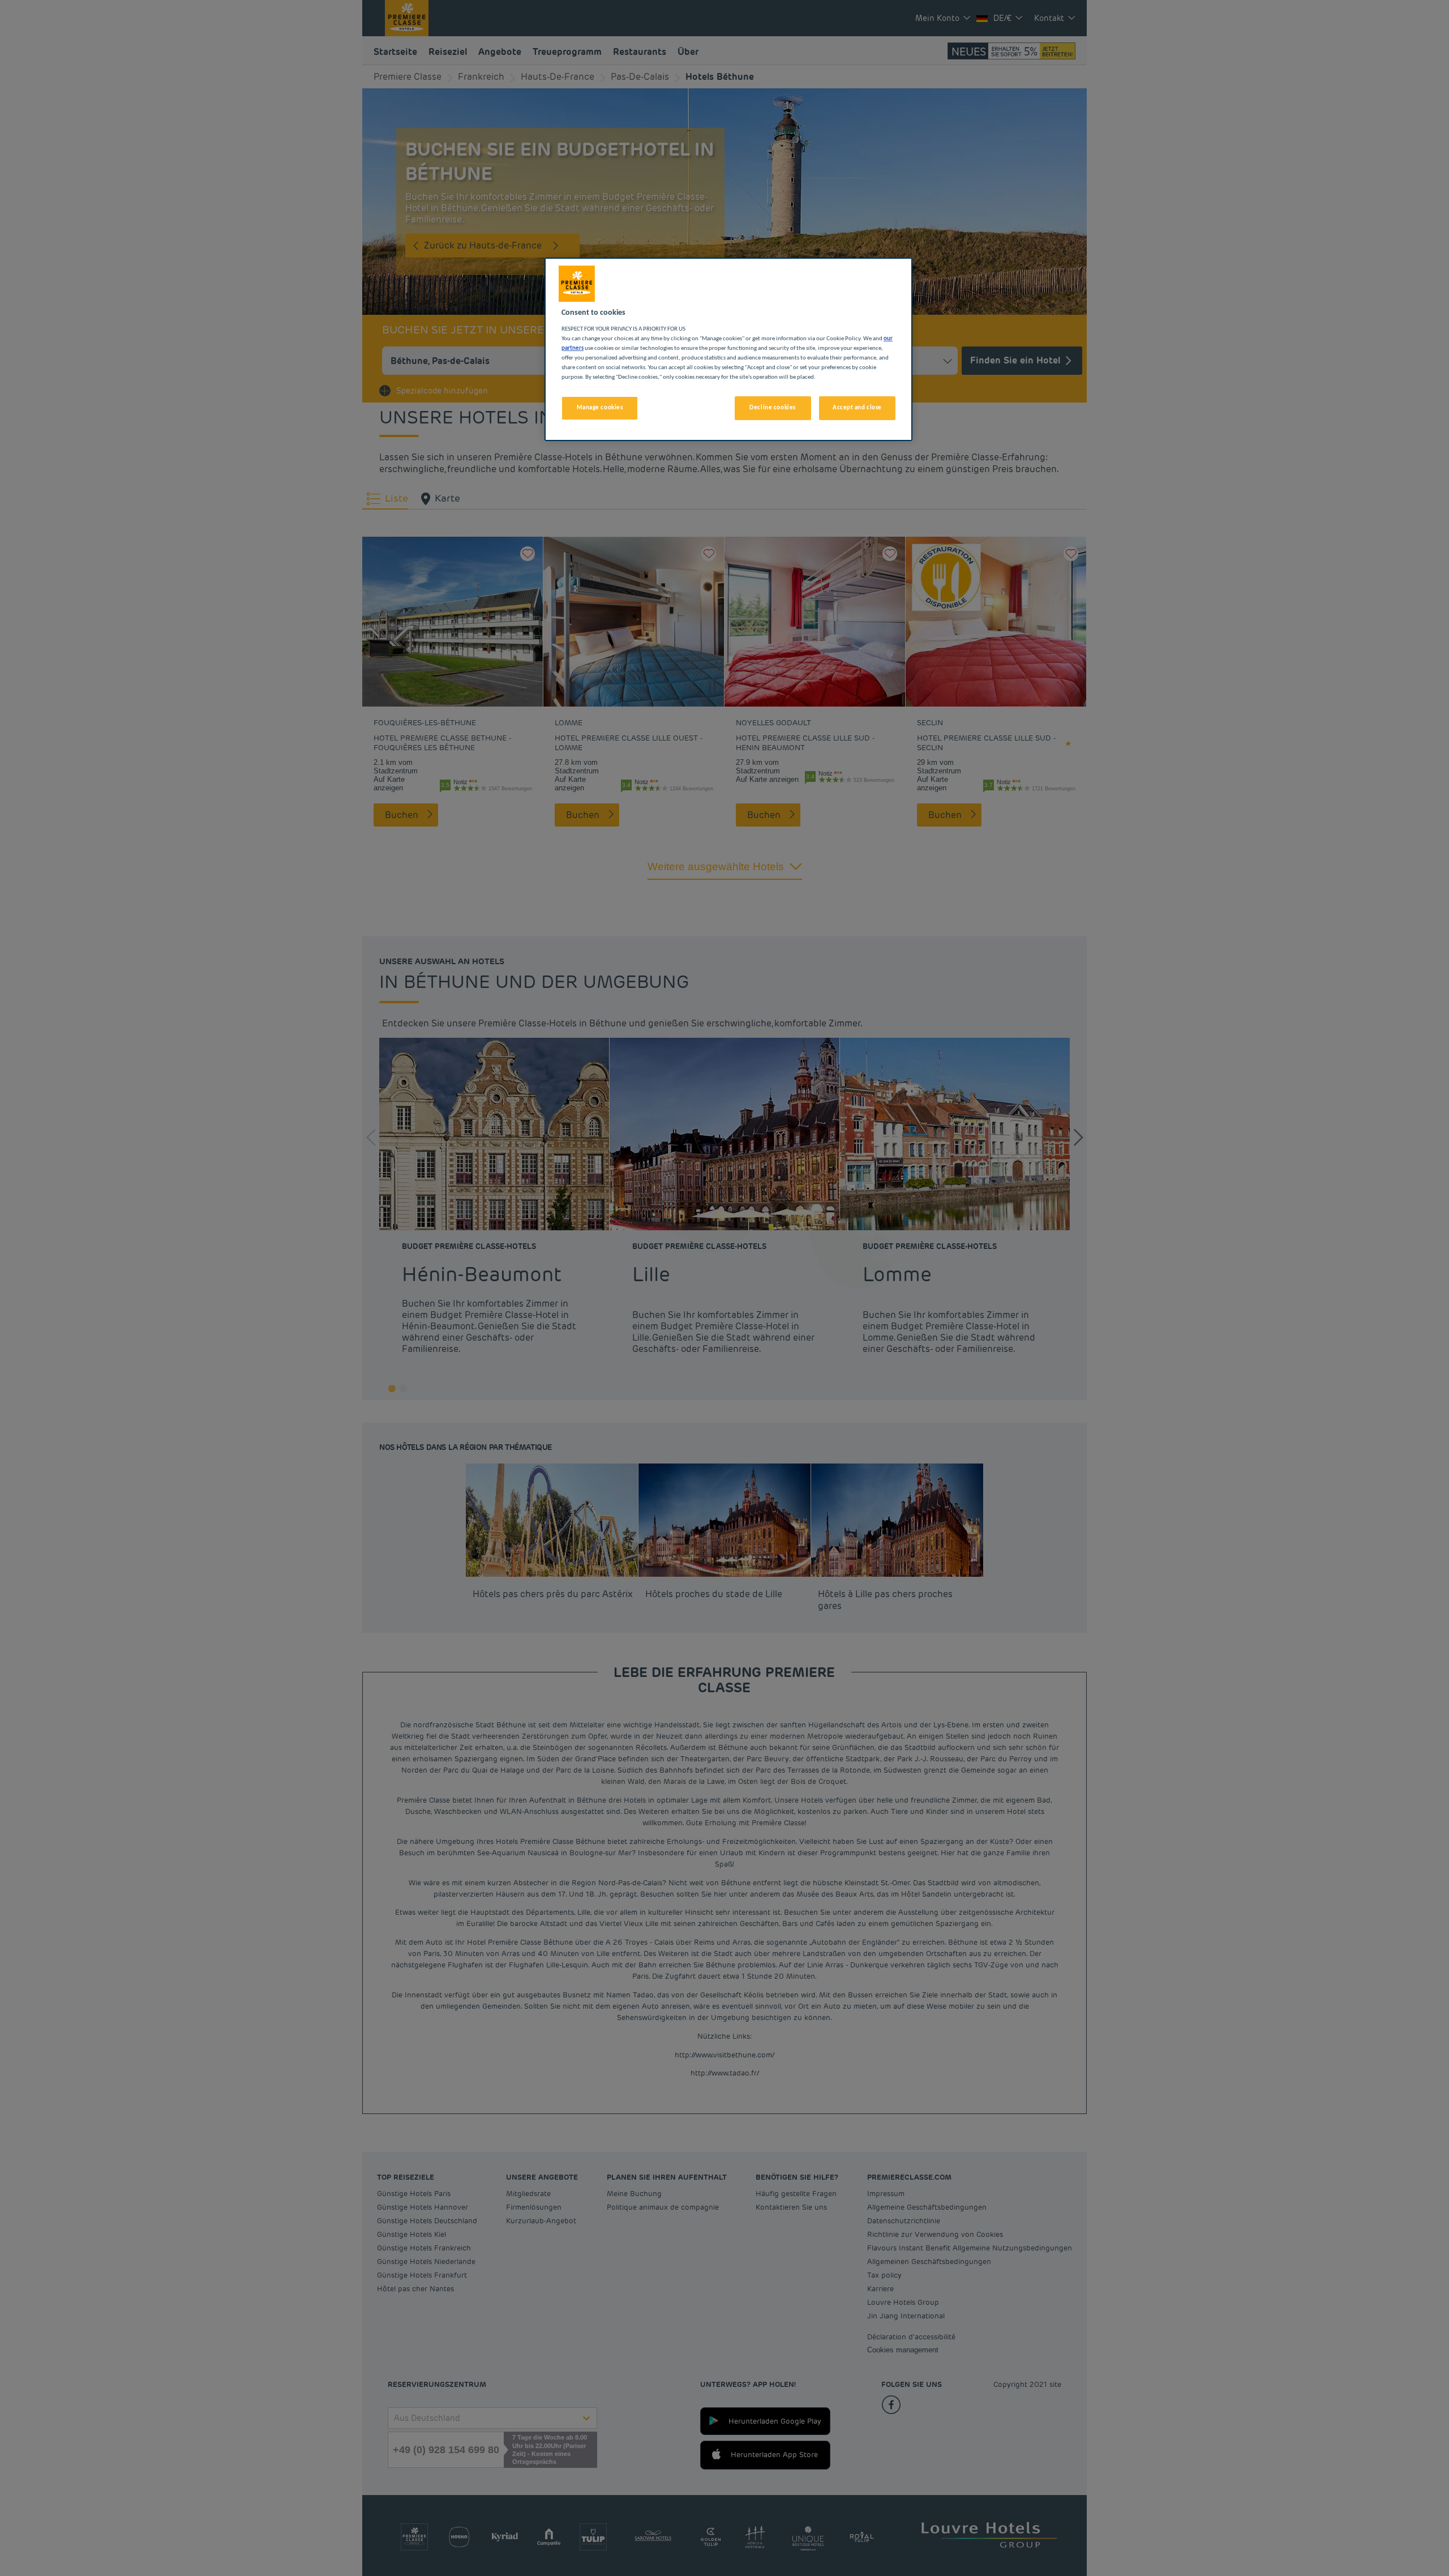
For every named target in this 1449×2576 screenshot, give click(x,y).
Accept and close (857, 408)
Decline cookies (773, 408)
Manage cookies (600, 408)
